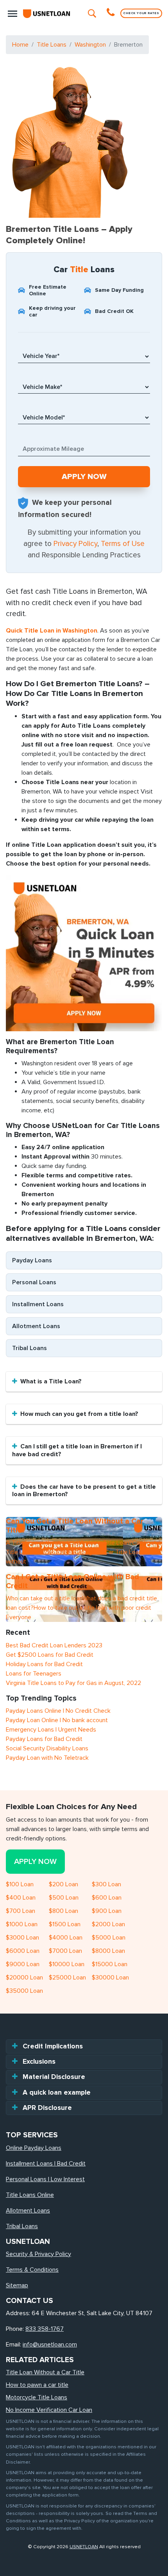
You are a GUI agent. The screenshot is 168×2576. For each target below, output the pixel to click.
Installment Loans (38, 1304)
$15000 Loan (110, 1964)
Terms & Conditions (32, 2270)
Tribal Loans (29, 1348)
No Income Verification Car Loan (49, 2410)
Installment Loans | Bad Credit (46, 2164)
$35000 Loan (24, 1991)
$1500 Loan (65, 1924)
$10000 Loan (67, 1964)
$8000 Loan (108, 1951)
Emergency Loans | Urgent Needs (51, 1730)
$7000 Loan (65, 1951)
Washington (90, 45)
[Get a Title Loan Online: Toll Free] (112, 13)
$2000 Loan (108, 1924)
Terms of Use (123, 544)
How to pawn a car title (37, 2385)
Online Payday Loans (34, 2148)
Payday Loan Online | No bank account (57, 1720)
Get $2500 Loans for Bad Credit (50, 1655)
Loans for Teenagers (34, 1674)
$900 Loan (107, 1911)
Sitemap (17, 2285)
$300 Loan (106, 1884)
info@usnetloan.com (50, 2345)
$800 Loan (63, 1911)
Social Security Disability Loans (47, 1748)
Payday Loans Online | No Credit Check (58, 1711)
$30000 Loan (110, 1978)
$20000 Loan (24, 1978)
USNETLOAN (84, 2547)
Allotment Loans (36, 1326)
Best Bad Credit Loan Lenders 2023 (54, 1645)
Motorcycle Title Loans (37, 2397)
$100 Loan (20, 1884)
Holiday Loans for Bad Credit (44, 1664)
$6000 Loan (23, 1951)
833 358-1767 (45, 2329)
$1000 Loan (22, 1924)
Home (20, 45)
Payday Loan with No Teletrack (47, 1758)
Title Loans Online (30, 2195)
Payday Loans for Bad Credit (44, 1739)
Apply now (35, 1862)
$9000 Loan (23, 1964)
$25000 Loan (67, 1978)
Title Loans (52, 45)
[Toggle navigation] (13, 13)
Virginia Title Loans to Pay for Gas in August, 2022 (73, 1683)
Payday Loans (32, 1260)
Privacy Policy (75, 544)
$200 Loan (63, 1884)
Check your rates (141, 13)
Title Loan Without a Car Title (45, 2372)
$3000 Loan (22, 1938)
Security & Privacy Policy (38, 2254)
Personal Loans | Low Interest (45, 2179)
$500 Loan (64, 1898)
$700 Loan (21, 1911)
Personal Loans (34, 1282)
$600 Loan (107, 1898)
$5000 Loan (109, 1938)
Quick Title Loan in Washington (52, 631)
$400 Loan (21, 1898)
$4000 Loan (66, 1938)
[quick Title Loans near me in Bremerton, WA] (84, 953)
